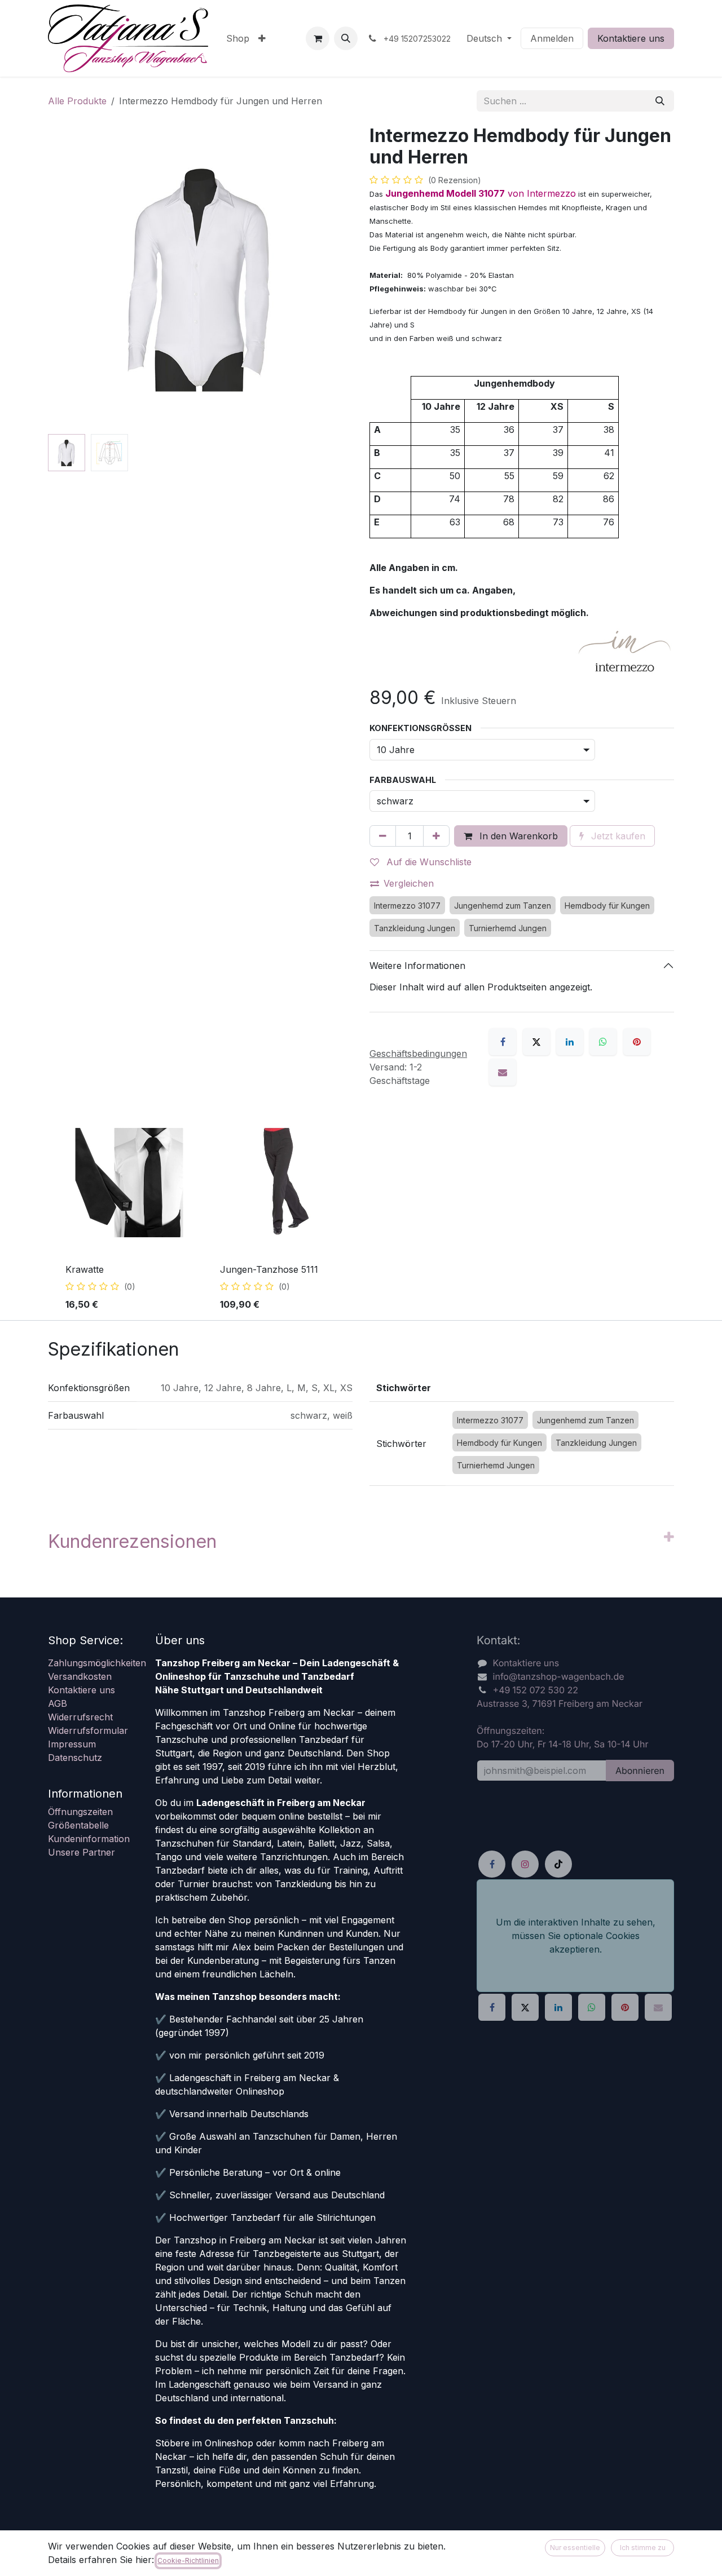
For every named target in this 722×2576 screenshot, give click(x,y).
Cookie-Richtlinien (188, 2560)
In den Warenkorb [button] (517, 836)
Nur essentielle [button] (575, 2548)
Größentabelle (78, 1825)
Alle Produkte (77, 101)
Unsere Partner (82, 1852)
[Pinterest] (637, 1042)
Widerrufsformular (88, 1730)
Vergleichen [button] (409, 883)
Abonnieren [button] (640, 1771)
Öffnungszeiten (80, 1812)
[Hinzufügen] (436, 836)
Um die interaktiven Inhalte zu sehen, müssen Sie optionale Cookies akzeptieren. (576, 1936)
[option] (361, 1215)
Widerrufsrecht (80, 1717)
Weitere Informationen (417, 966)
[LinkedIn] (570, 1042)
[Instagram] (525, 1864)
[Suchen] (660, 101)
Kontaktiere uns (631, 38)
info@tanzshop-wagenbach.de (559, 1676)
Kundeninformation (89, 1839)
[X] (536, 1042)
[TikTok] (558, 1864)
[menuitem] (238, 38)
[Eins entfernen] (383, 836)
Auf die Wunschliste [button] (428, 862)
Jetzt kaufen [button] (617, 836)
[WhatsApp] (603, 1042)
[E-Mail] (503, 1072)
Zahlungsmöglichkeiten (97, 1663)
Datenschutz (75, 1758)
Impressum (72, 1744)
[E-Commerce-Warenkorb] (318, 38)
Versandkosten (80, 1676)
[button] (346, 38)
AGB (58, 1703)
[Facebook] (503, 1042)
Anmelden (552, 38)
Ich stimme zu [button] (643, 2548)
